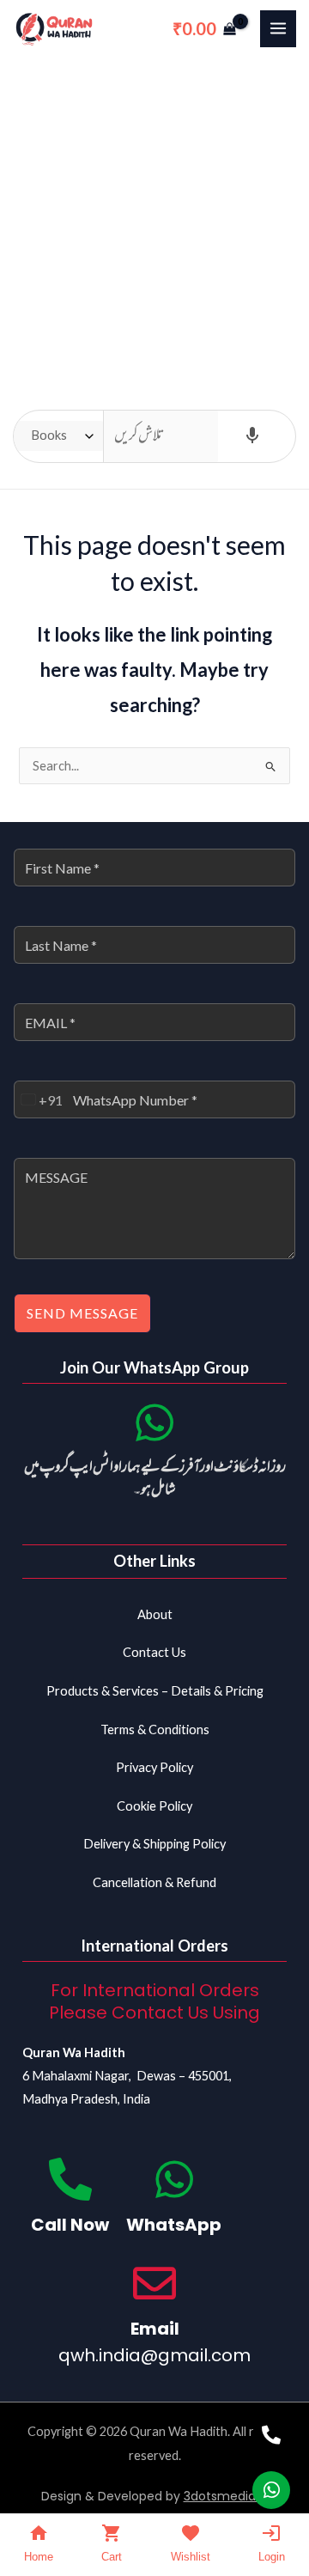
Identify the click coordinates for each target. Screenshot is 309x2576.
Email (155, 2329)
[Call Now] (70, 2179)
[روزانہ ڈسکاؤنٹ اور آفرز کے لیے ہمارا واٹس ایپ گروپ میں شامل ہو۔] (154, 1422)
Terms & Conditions (155, 1730)
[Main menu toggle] (278, 28)
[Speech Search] (252, 436)
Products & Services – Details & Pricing (155, 1691)
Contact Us (154, 1652)
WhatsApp (174, 2225)
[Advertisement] (154, 221)
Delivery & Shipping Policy (154, 1844)
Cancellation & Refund (154, 1882)
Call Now (70, 2225)
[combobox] (39, 1099)
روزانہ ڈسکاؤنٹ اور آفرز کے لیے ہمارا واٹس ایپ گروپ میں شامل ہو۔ (155, 1479)
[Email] (154, 2283)
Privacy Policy (154, 1767)
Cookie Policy (154, 1806)
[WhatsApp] (174, 2179)
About (155, 1614)
